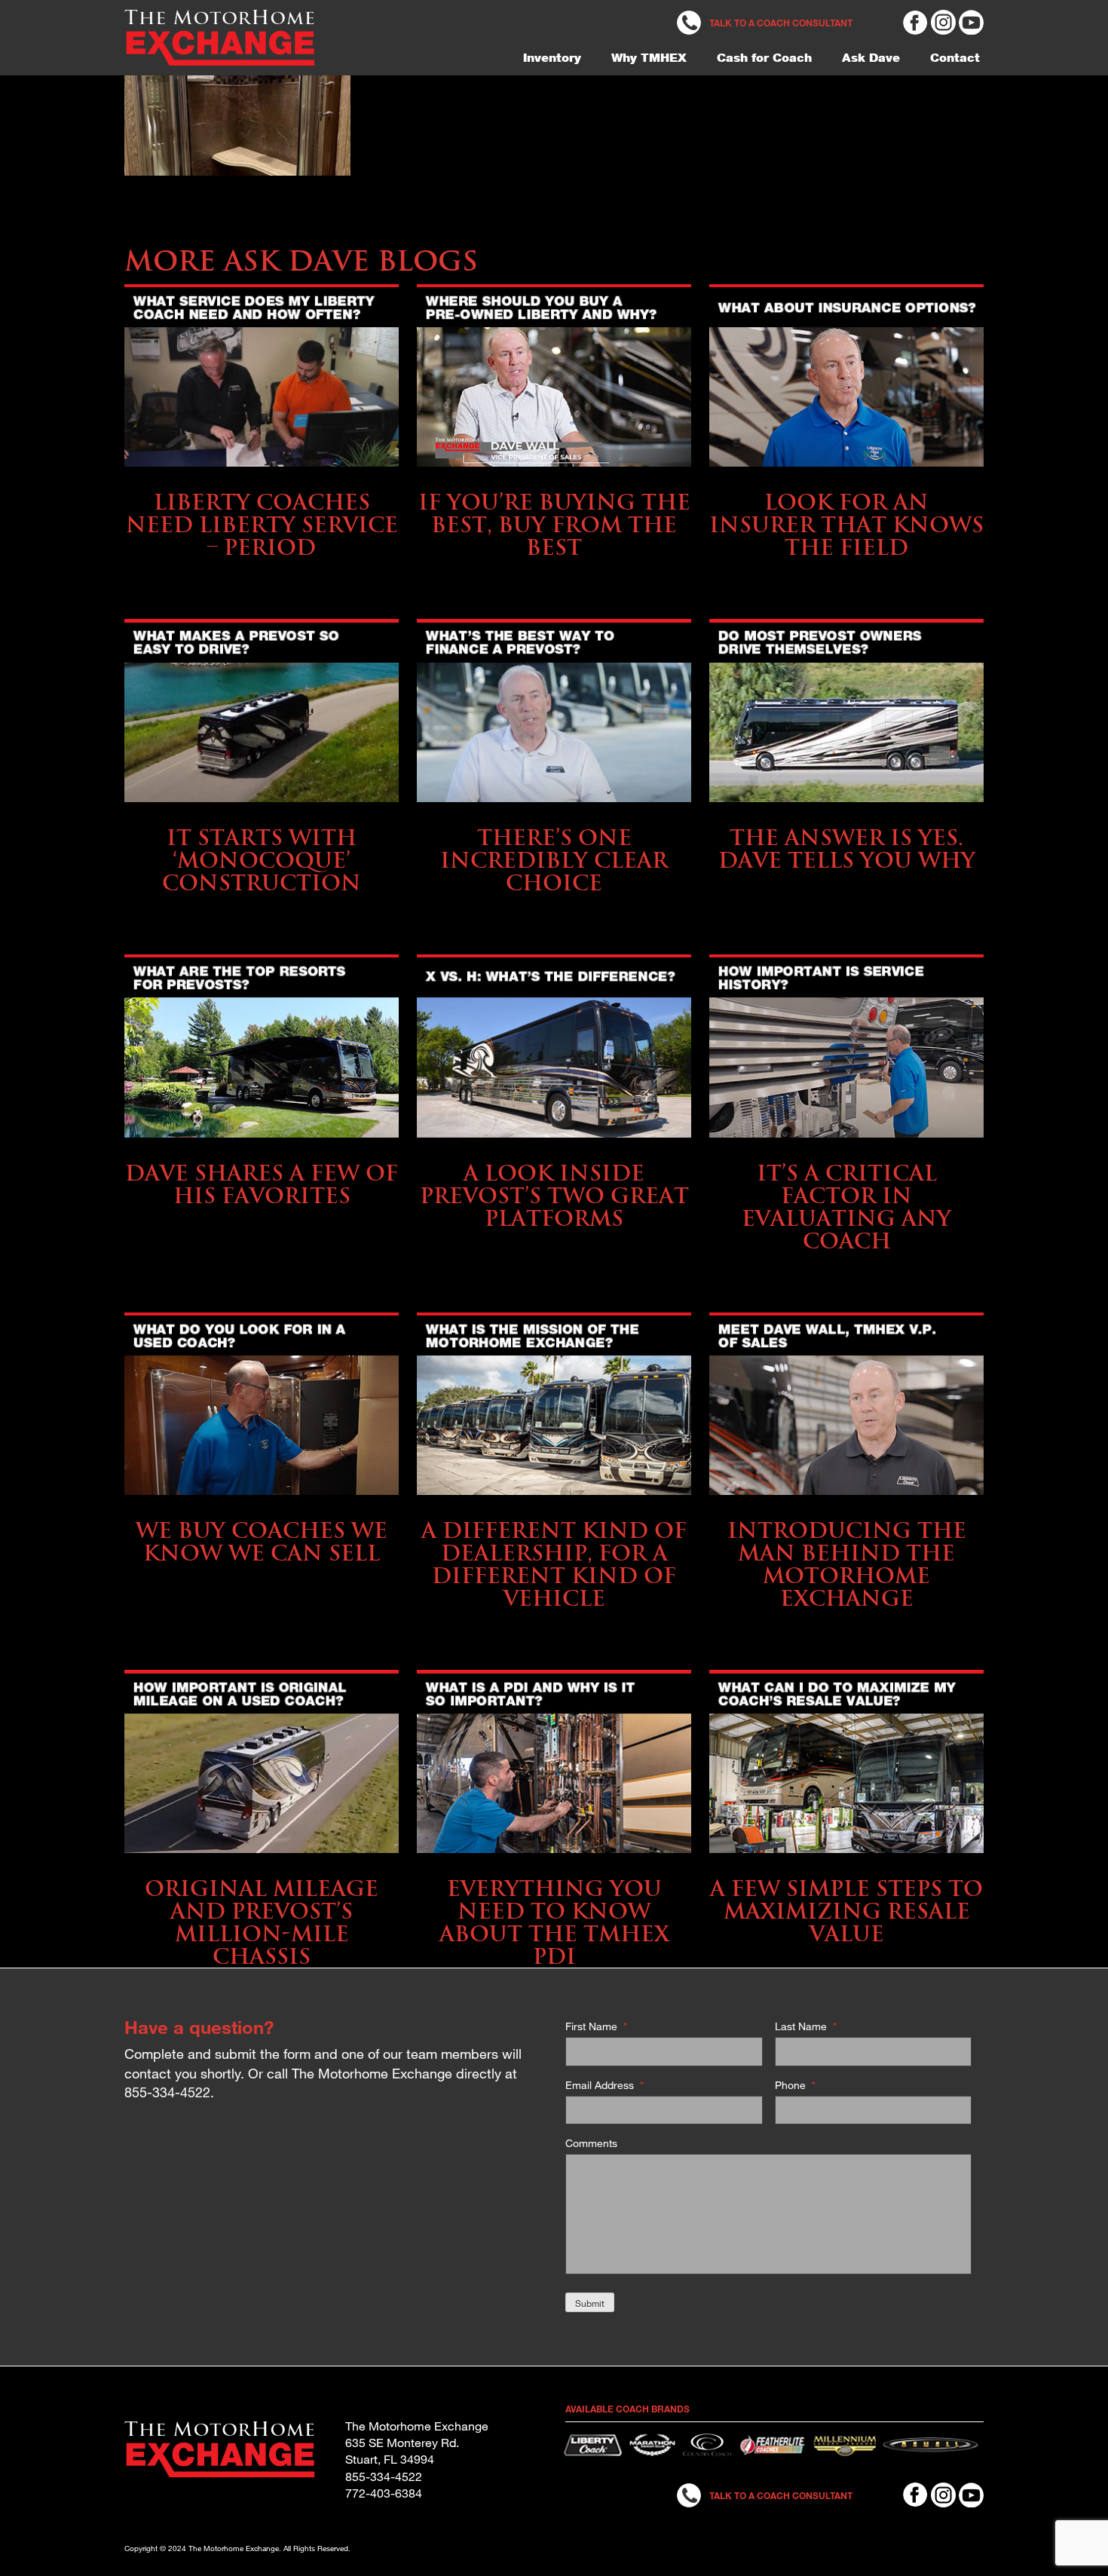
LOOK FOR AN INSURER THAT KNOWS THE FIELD (846, 524)
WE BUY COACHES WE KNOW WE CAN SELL (262, 1541)
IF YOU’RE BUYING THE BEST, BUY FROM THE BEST (554, 524)
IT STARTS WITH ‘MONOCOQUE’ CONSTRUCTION (262, 860)
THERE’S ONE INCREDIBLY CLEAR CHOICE (554, 860)
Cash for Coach (764, 58)
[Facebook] (915, 21)
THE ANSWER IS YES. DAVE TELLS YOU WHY (847, 848)
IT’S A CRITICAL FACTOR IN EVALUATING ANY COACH (846, 1207)
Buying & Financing (554, 478)
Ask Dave (871, 58)
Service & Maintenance (262, 478)
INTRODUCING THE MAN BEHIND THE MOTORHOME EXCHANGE (847, 1564)
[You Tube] (971, 21)
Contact (955, 58)
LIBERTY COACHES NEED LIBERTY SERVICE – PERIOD (262, 524)
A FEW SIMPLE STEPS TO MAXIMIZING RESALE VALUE (846, 1911)
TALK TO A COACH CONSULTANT (781, 23)
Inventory (552, 58)
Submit (590, 2303)
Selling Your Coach (847, 1149)
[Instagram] (943, 21)
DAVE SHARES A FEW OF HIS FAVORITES (262, 1184)
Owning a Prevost (262, 814)
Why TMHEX (649, 58)
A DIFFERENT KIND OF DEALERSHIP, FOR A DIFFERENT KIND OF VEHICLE (554, 1564)
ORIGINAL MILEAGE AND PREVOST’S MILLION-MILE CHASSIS (262, 1922)
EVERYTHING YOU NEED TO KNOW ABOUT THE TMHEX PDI (554, 1922)
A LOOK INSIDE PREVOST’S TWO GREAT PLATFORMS (554, 1195)
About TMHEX (554, 1507)
